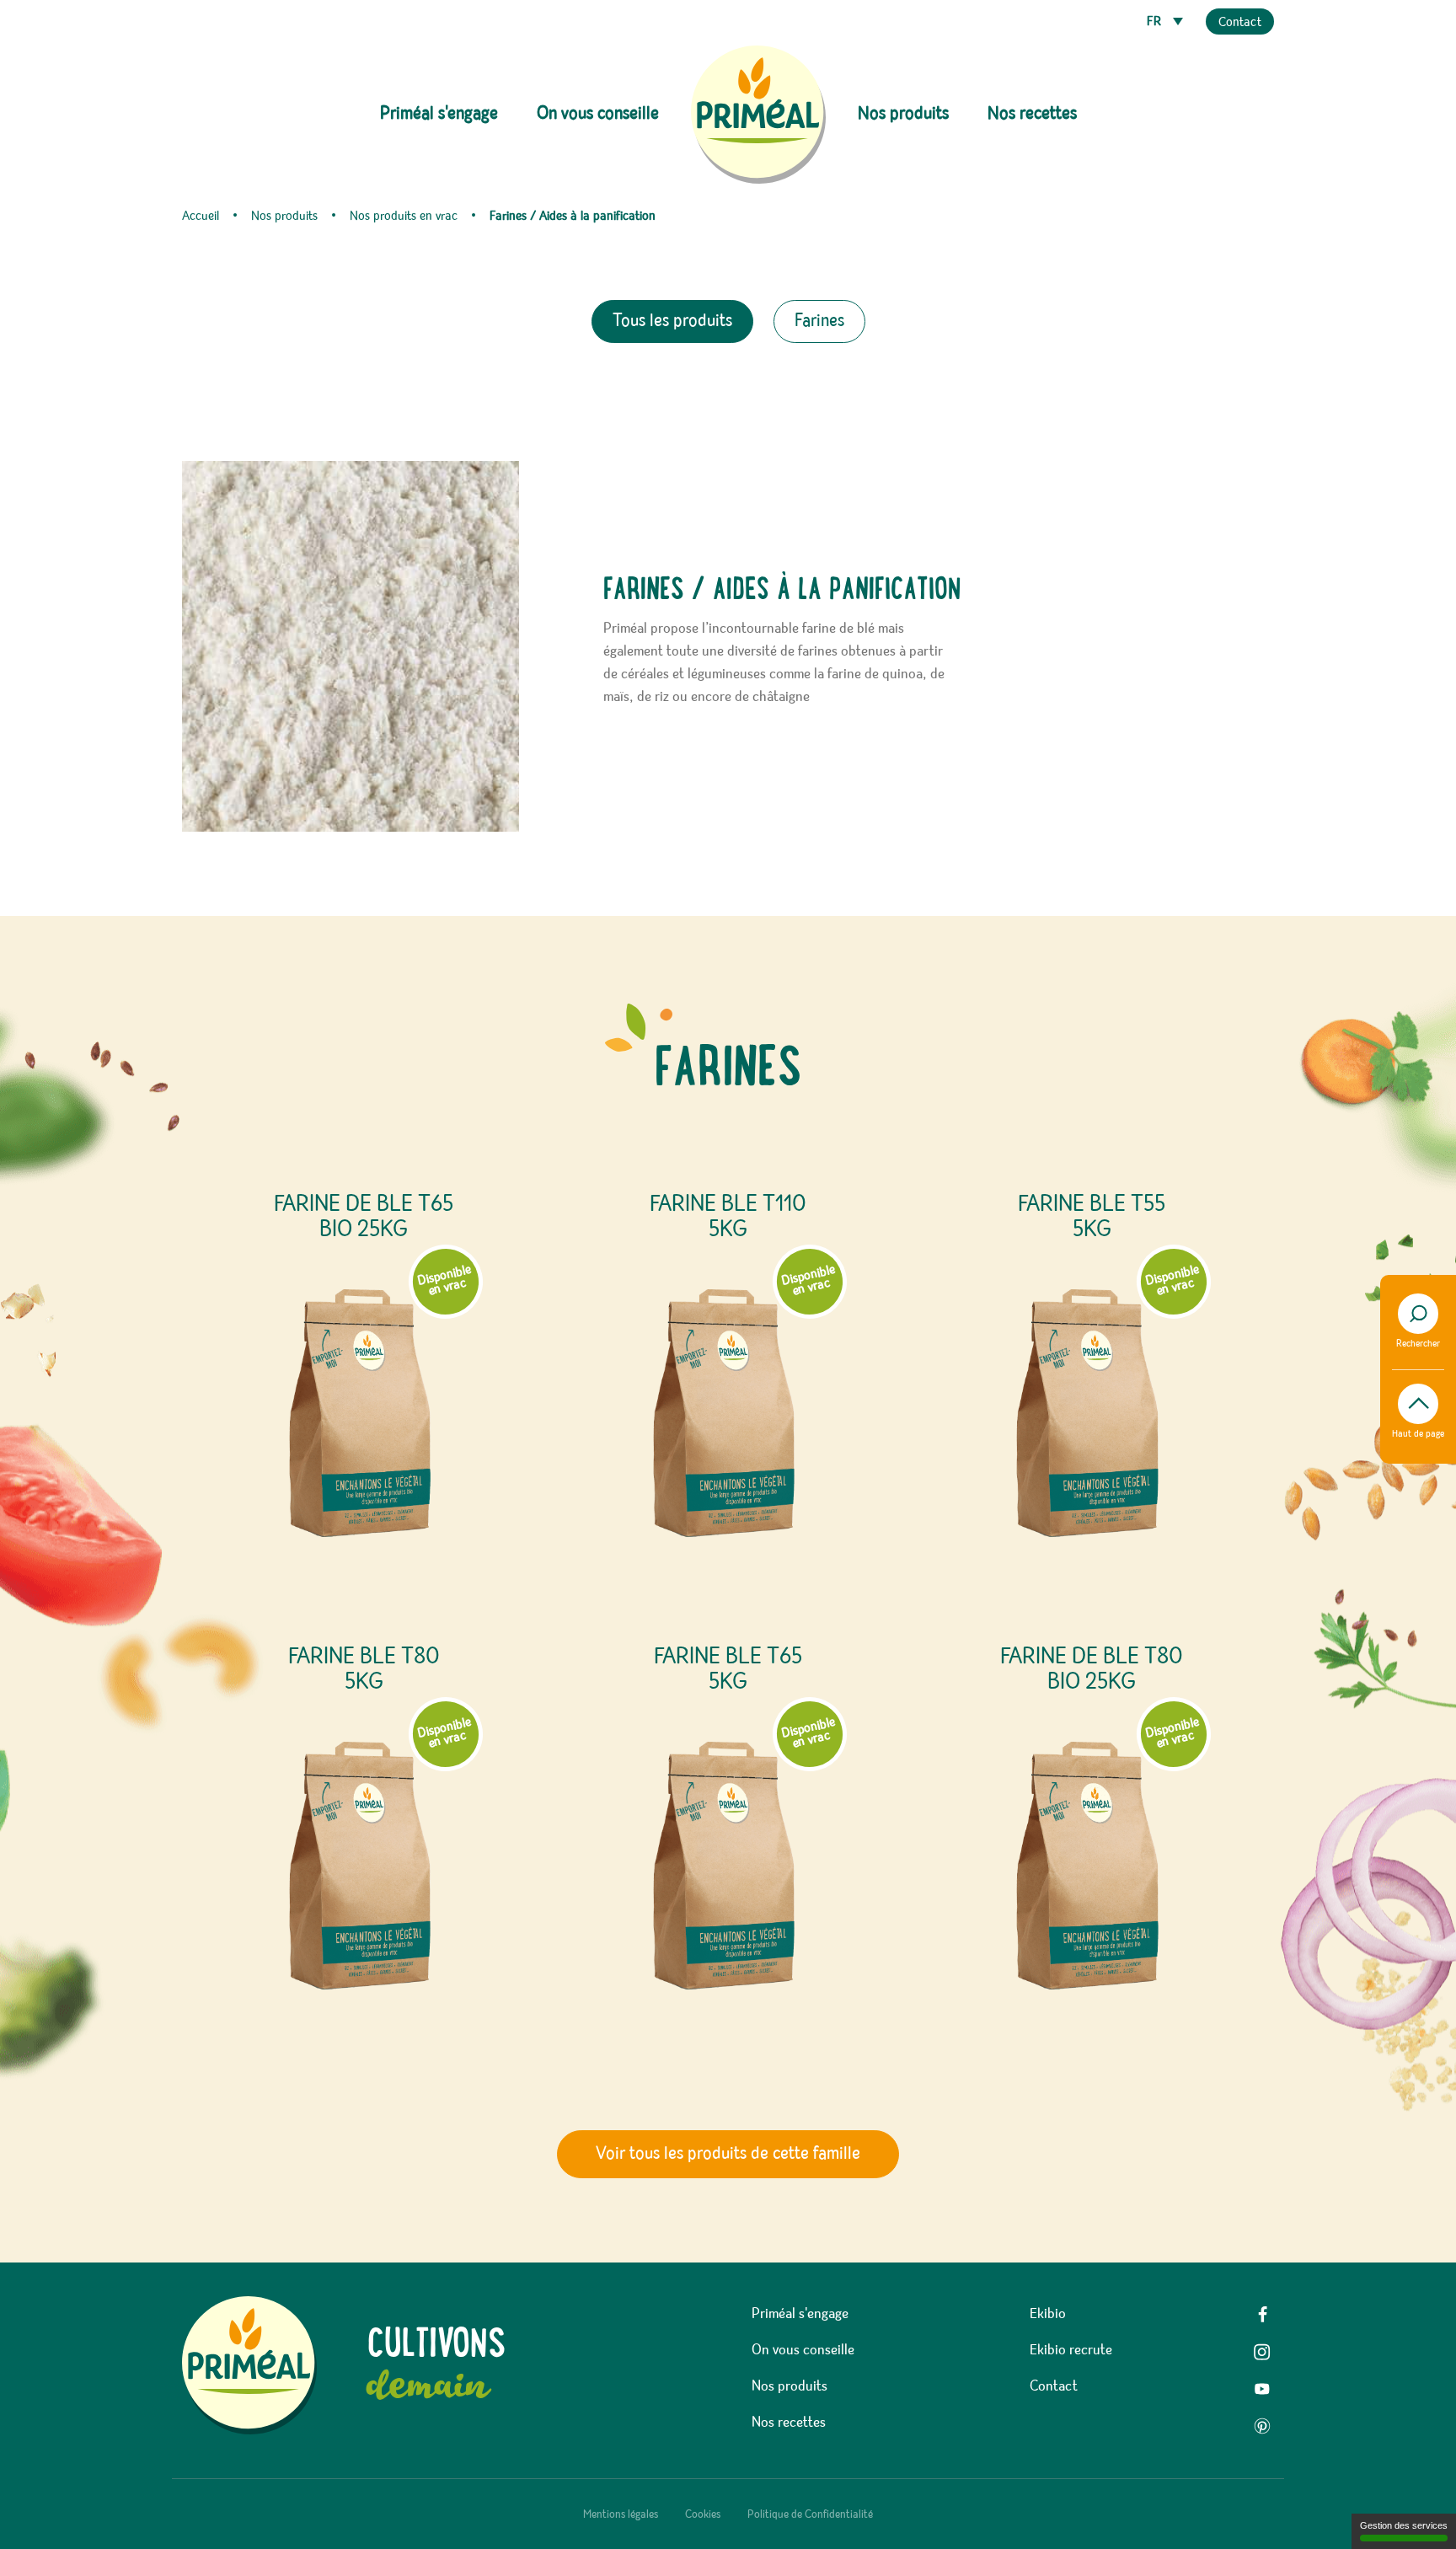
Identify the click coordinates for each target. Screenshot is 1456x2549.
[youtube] (1262, 2389)
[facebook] (1262, 2315)
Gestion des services (1404, 2525)
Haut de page (1418, 1434)
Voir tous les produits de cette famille (728, 2154)
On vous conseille (598, 114)
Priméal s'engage (800, 2314)
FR (1156, 22)
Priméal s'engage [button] (439, 114)
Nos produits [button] (903, 114)
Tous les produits (672, 321)
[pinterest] (1262, 2426)
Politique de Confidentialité (810, 2514)
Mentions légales (621, 2514)
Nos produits (790, 2386)
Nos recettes (1032, 114)
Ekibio (1048, 2314)
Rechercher (1418, 1344)
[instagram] (1262, 2352)
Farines (819, 321)
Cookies (703, 2514)
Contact (1240, 23)
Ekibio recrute (1071, 2350)
